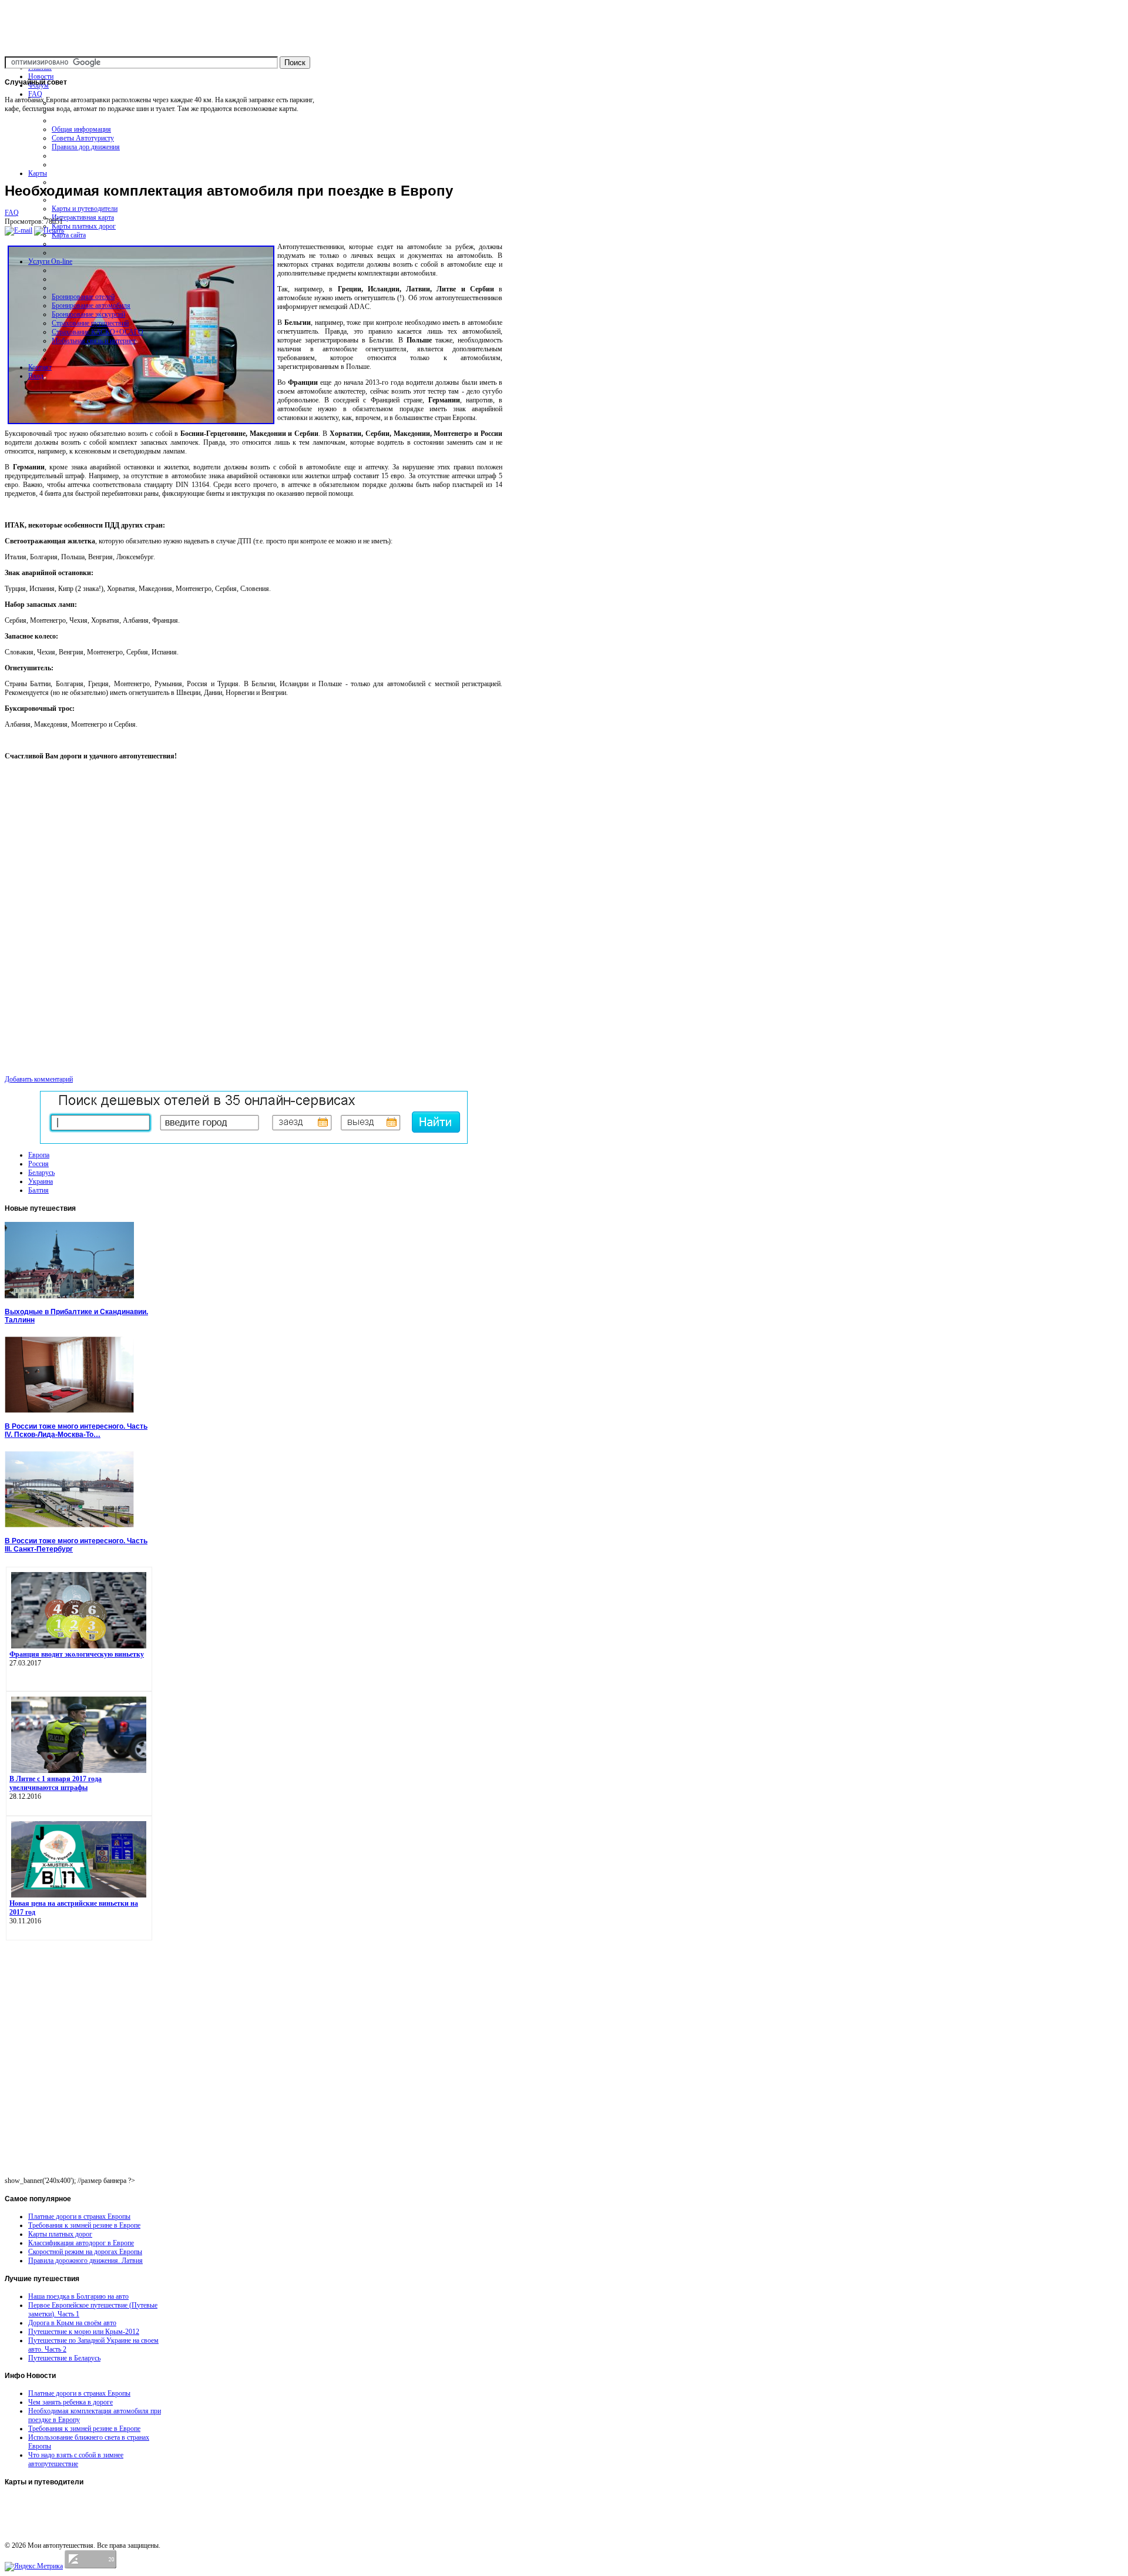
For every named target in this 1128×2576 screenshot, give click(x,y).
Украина (41, 1181)
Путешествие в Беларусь (64, 2358)
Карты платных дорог (60, 2234)
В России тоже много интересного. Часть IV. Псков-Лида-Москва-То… (76, 1430)
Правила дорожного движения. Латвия (85, 2261)
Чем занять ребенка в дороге (70, 2402)
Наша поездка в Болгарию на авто (78, 2296)
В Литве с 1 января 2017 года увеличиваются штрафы (56, 1783)
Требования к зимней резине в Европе (84, 2225)
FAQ (12, 213)
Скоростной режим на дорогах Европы (85, 2252)
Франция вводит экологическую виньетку (77, 1654)
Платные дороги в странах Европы (79, 2216)
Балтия (38, 1190)
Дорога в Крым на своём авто (72, 2323)
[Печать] (49, 230)
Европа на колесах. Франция (48, 2524)
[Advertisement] (254, 147)
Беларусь (41, 1173)
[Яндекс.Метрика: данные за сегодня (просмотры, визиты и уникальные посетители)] (34, 2567)
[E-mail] (19, 230)
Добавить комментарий (39, 1079)
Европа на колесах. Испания (48, 2513)
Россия (38, 1164)
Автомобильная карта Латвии (50, 2501)
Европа (39, 1155)
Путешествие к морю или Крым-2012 (84, 2332)
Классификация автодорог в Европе (81, 2243)
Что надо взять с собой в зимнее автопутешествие (76, 2459)
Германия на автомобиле (43, 2535)
